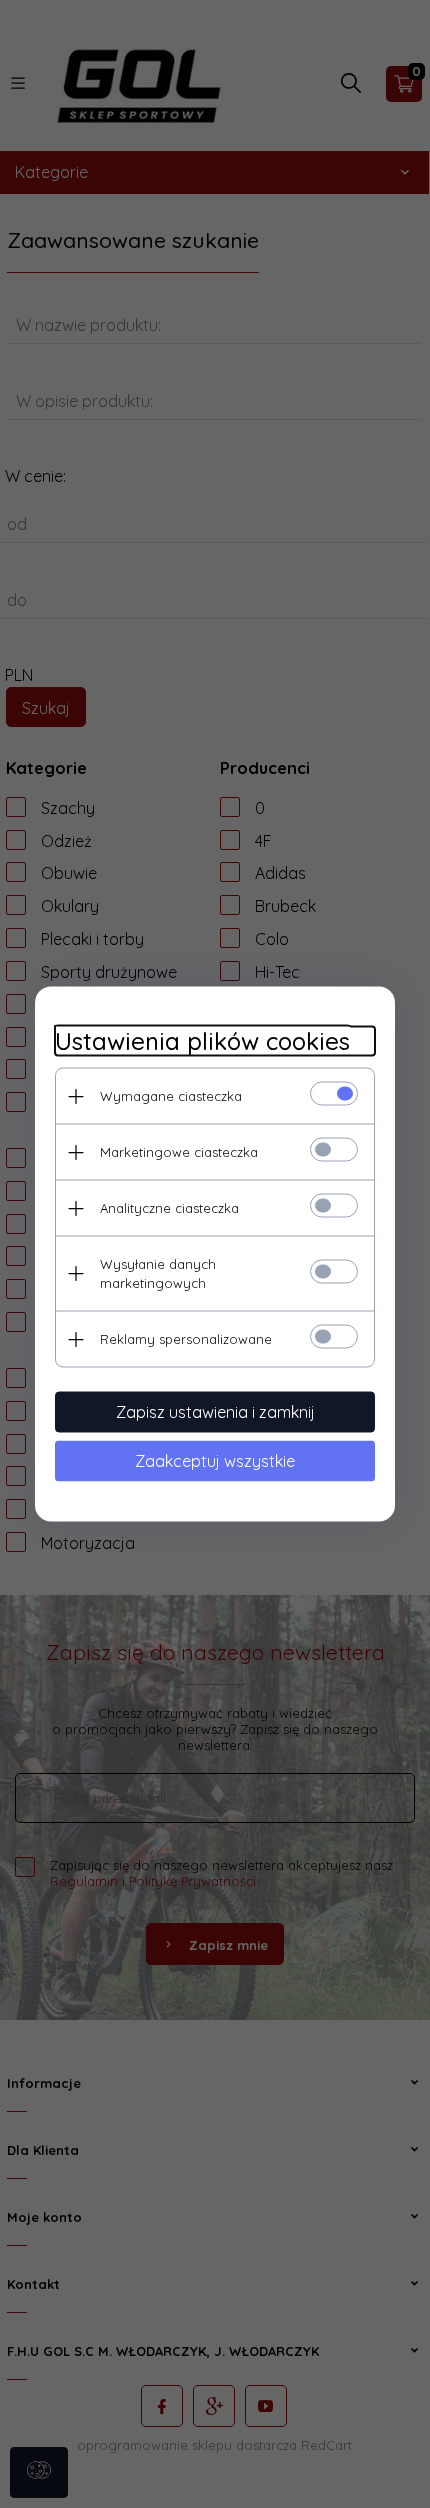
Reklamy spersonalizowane (186, 1339)
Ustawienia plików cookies (202, 1041)
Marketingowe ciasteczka (179, 1152)
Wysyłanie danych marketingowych (158, 1273)
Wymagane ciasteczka (171, 1096)
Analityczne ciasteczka (169, 1208)
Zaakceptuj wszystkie (215, 1461)
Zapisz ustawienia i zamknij (215, 1412)
